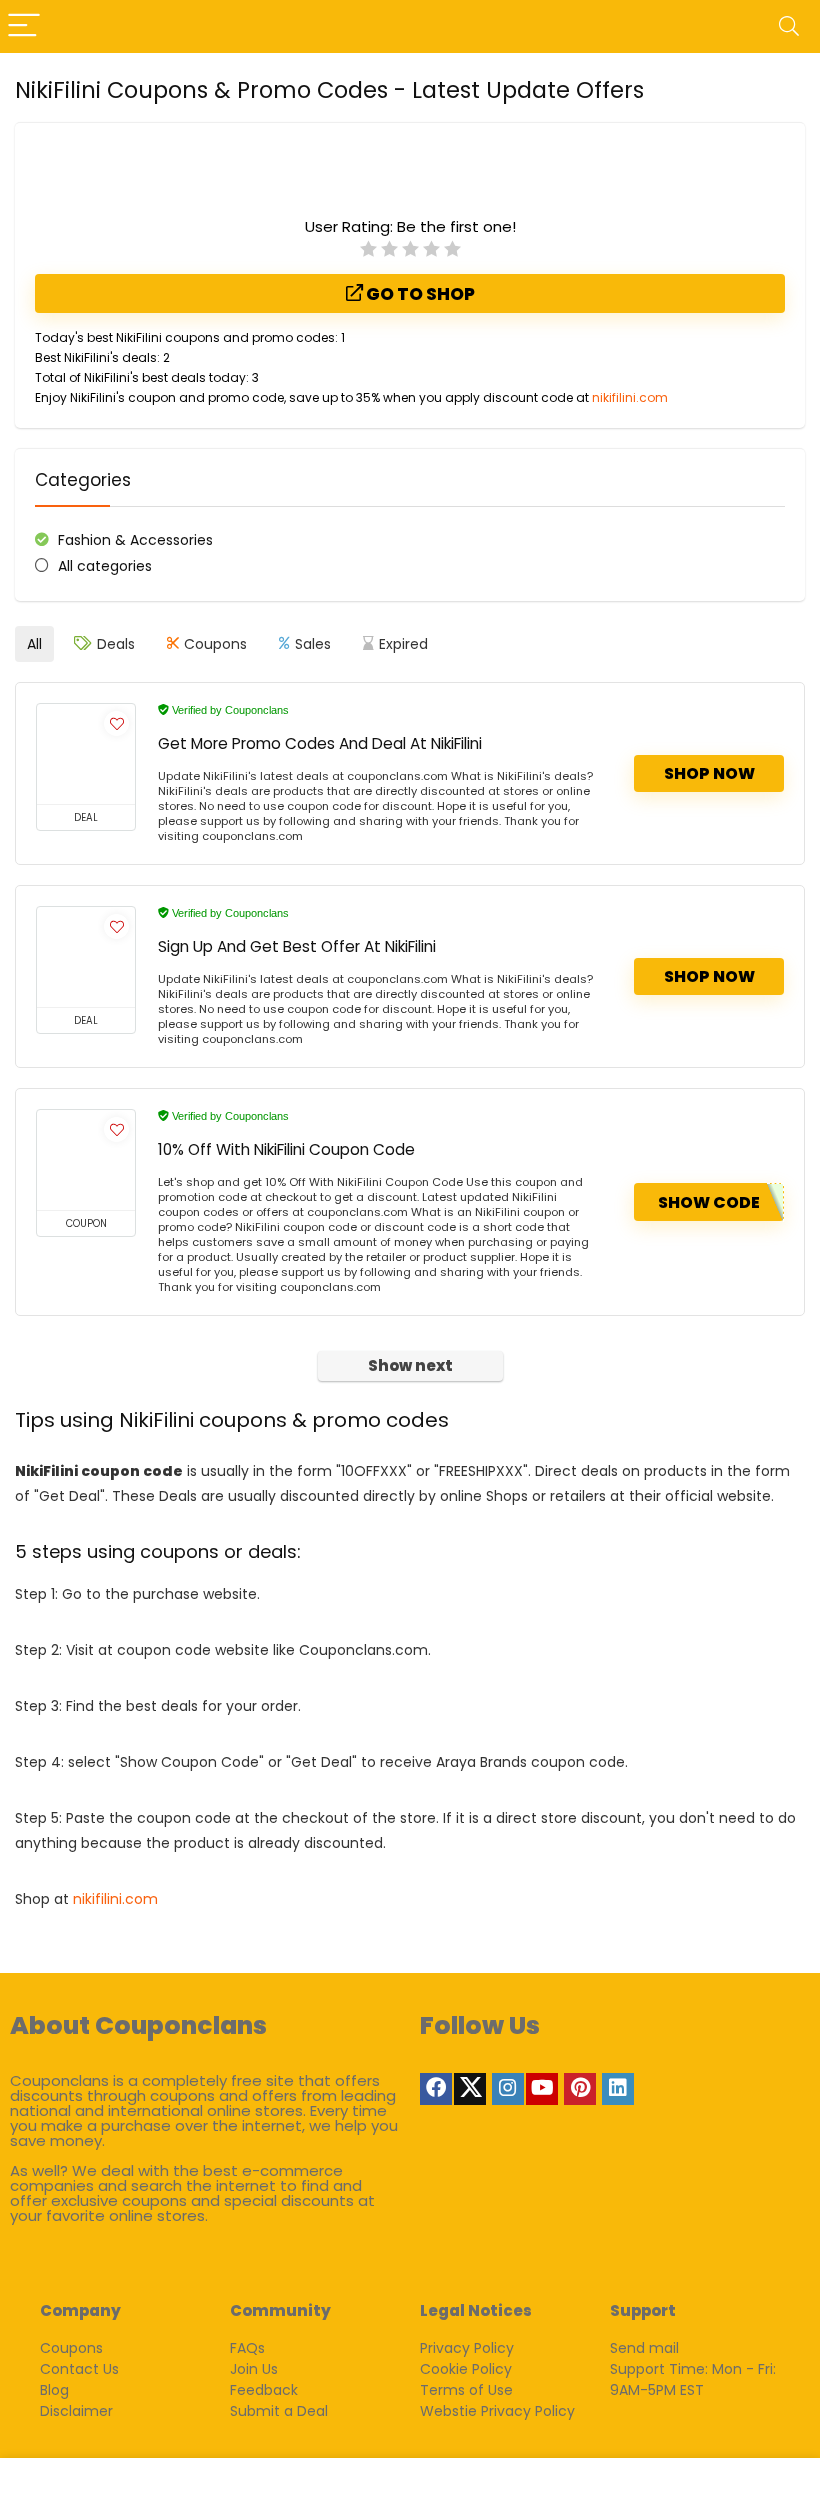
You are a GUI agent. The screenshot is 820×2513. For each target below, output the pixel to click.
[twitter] (470, 2089)
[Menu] (24, 26)
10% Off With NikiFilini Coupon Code (286, 1149)
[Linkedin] (618, 2089)
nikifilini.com (630, 397)
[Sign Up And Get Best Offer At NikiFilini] (86, 957)
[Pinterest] (580, 2089)
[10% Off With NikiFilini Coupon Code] (86, 1160)
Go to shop (419, 294)
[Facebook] (436, 2089)
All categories (105, 566)
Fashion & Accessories (135, 540)
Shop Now (709, 773)
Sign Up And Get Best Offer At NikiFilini (297, 946)
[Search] (789, 26)
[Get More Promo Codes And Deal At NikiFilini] (86, 754)
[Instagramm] (508, 2089)
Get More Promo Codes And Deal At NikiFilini (320, 743)
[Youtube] (542, 2089)
